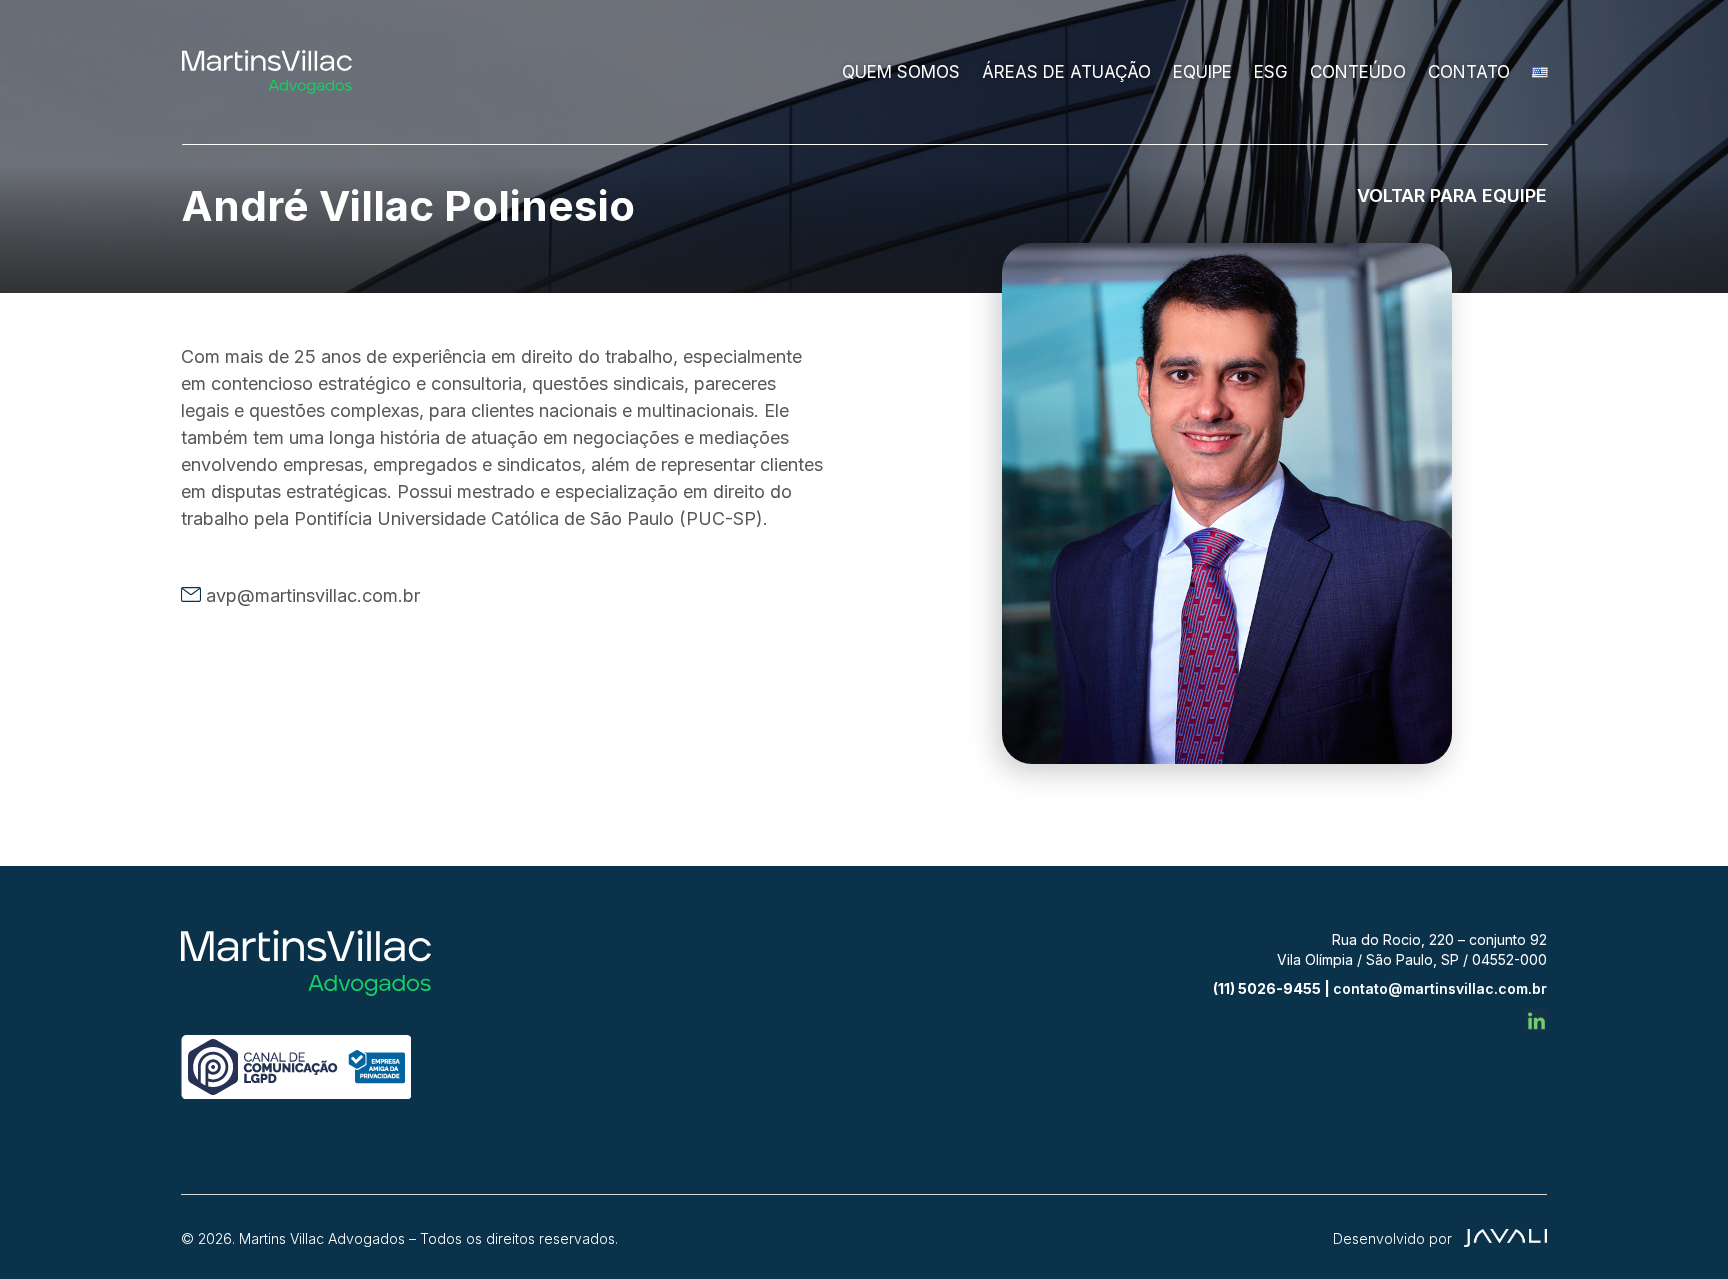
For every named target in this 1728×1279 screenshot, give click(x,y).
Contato (1469, 72)
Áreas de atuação (1066, 72)
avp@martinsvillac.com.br (313, 595)
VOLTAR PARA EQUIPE (1452, 195)
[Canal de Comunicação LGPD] (296, 1093)
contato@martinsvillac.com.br (1440, 988)
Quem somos (901, 72)
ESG (1271, 72)
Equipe (1202, 72)
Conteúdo (1358, 72)
